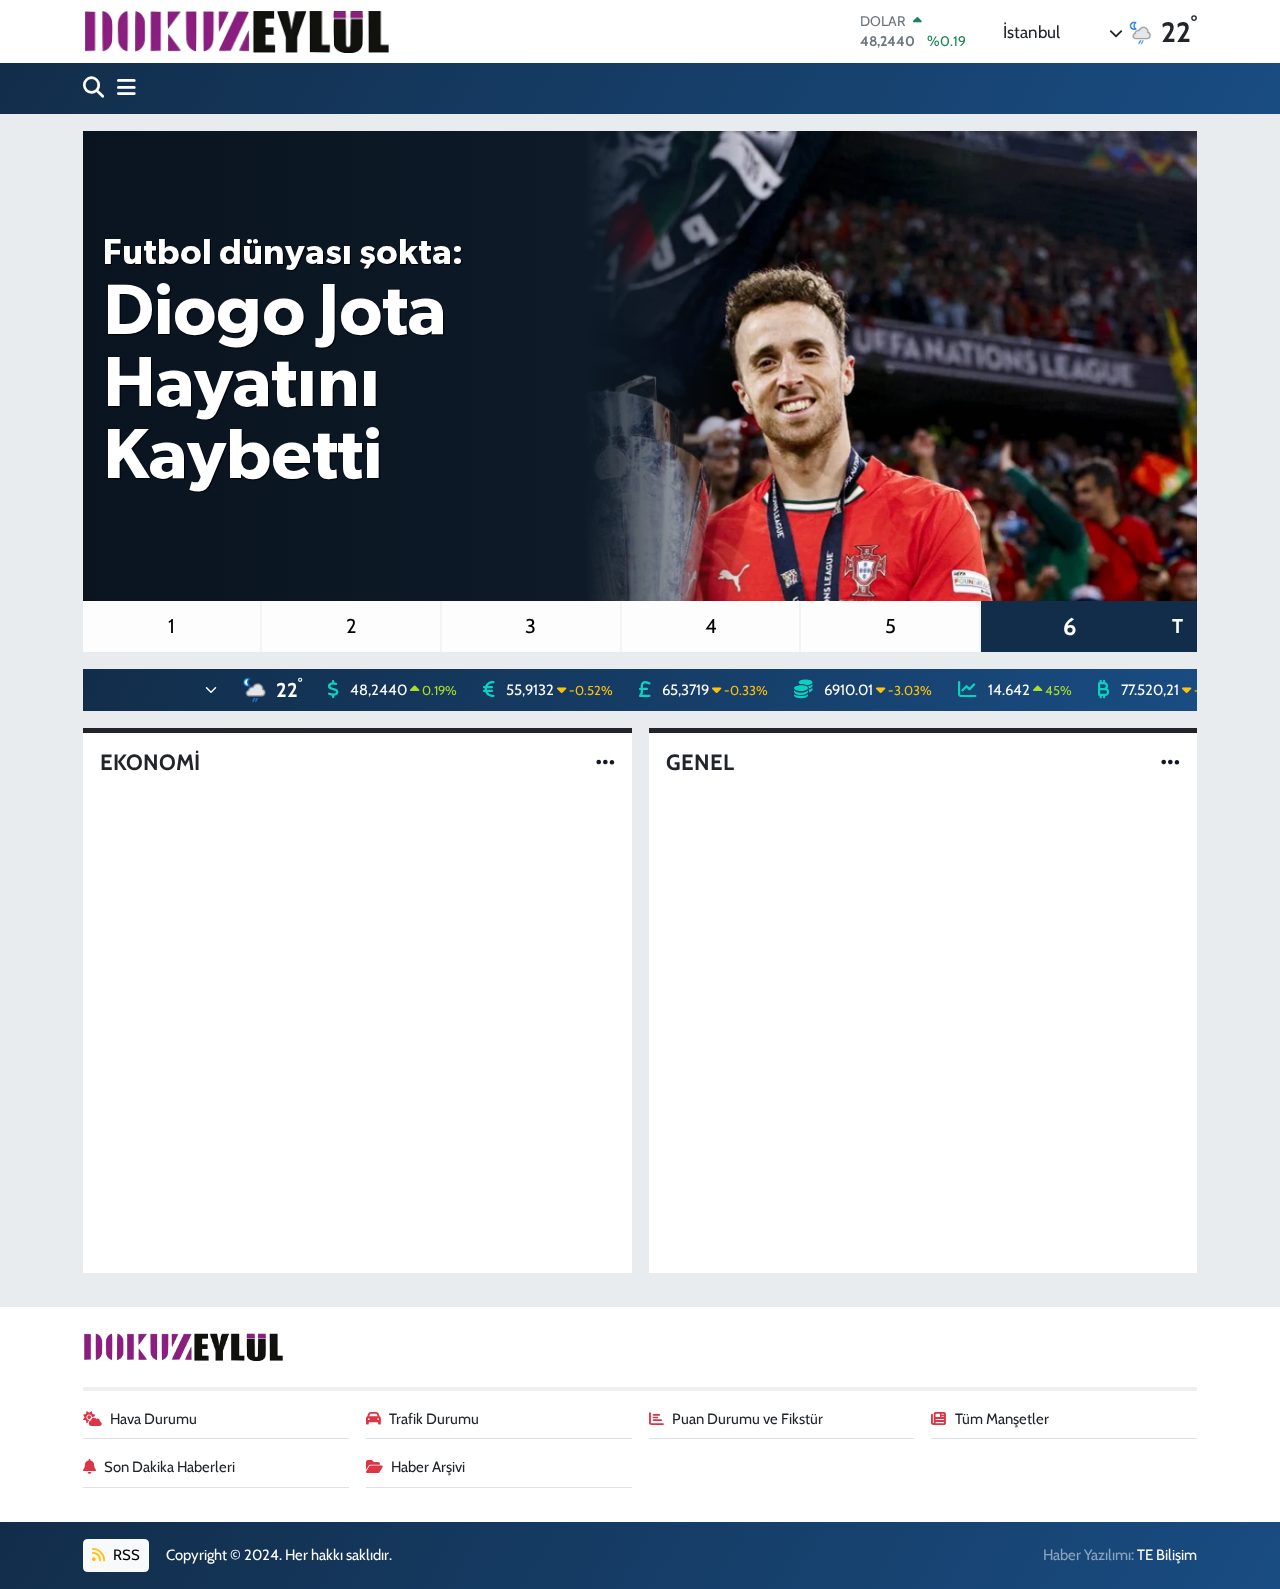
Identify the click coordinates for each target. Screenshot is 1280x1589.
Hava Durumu (153, 1419)
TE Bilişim (1167, 1555)
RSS (125, 1555)
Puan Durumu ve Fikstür (747, 1419)
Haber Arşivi (428, 1467)
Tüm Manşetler (1002, 1419)
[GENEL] (1170, 762)
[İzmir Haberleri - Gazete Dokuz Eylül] (236, 31)
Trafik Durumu (434, 1419)
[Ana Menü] (122, 88)
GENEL (700, 763)
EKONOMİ (150, 763)
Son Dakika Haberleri (169, 1467)
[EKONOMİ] (605, 762)
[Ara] (95, 88)
